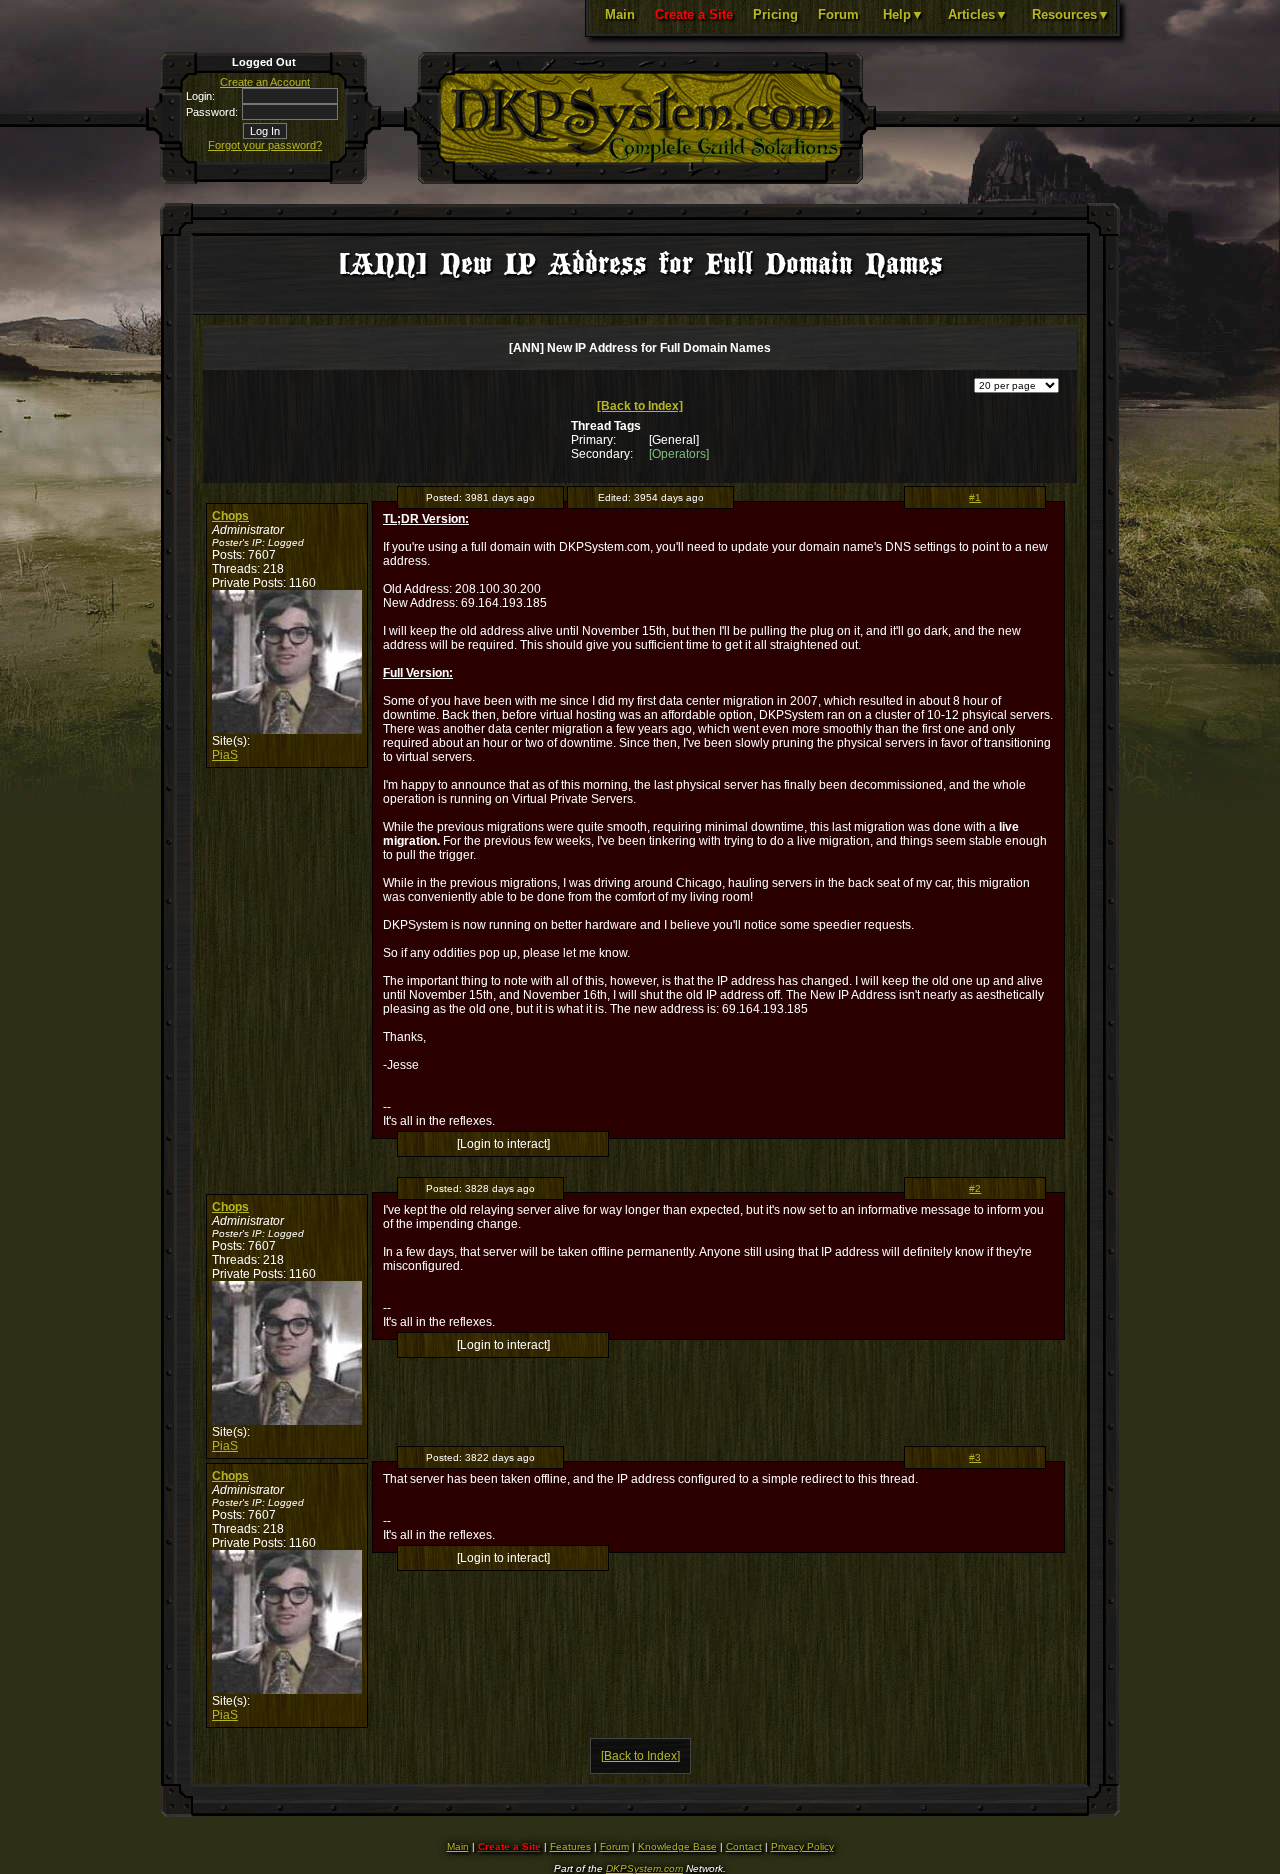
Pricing (775, 14)
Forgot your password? (265, 145)
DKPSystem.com (644, 1868)
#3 (975, 1457)
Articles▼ (978, 14)
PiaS (225, 755)
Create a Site (694, 14)
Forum (838, 14)
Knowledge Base (677, 1846)
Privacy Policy (802, 1846)
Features (570, 1846)
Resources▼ (1071, 14)
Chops (230, 516)
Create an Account (265, 82)
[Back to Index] (640, 406)
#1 (975, 497)
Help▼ (903, 14)
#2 (975, 1188)
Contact (744, 1846)
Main (620, 14)
